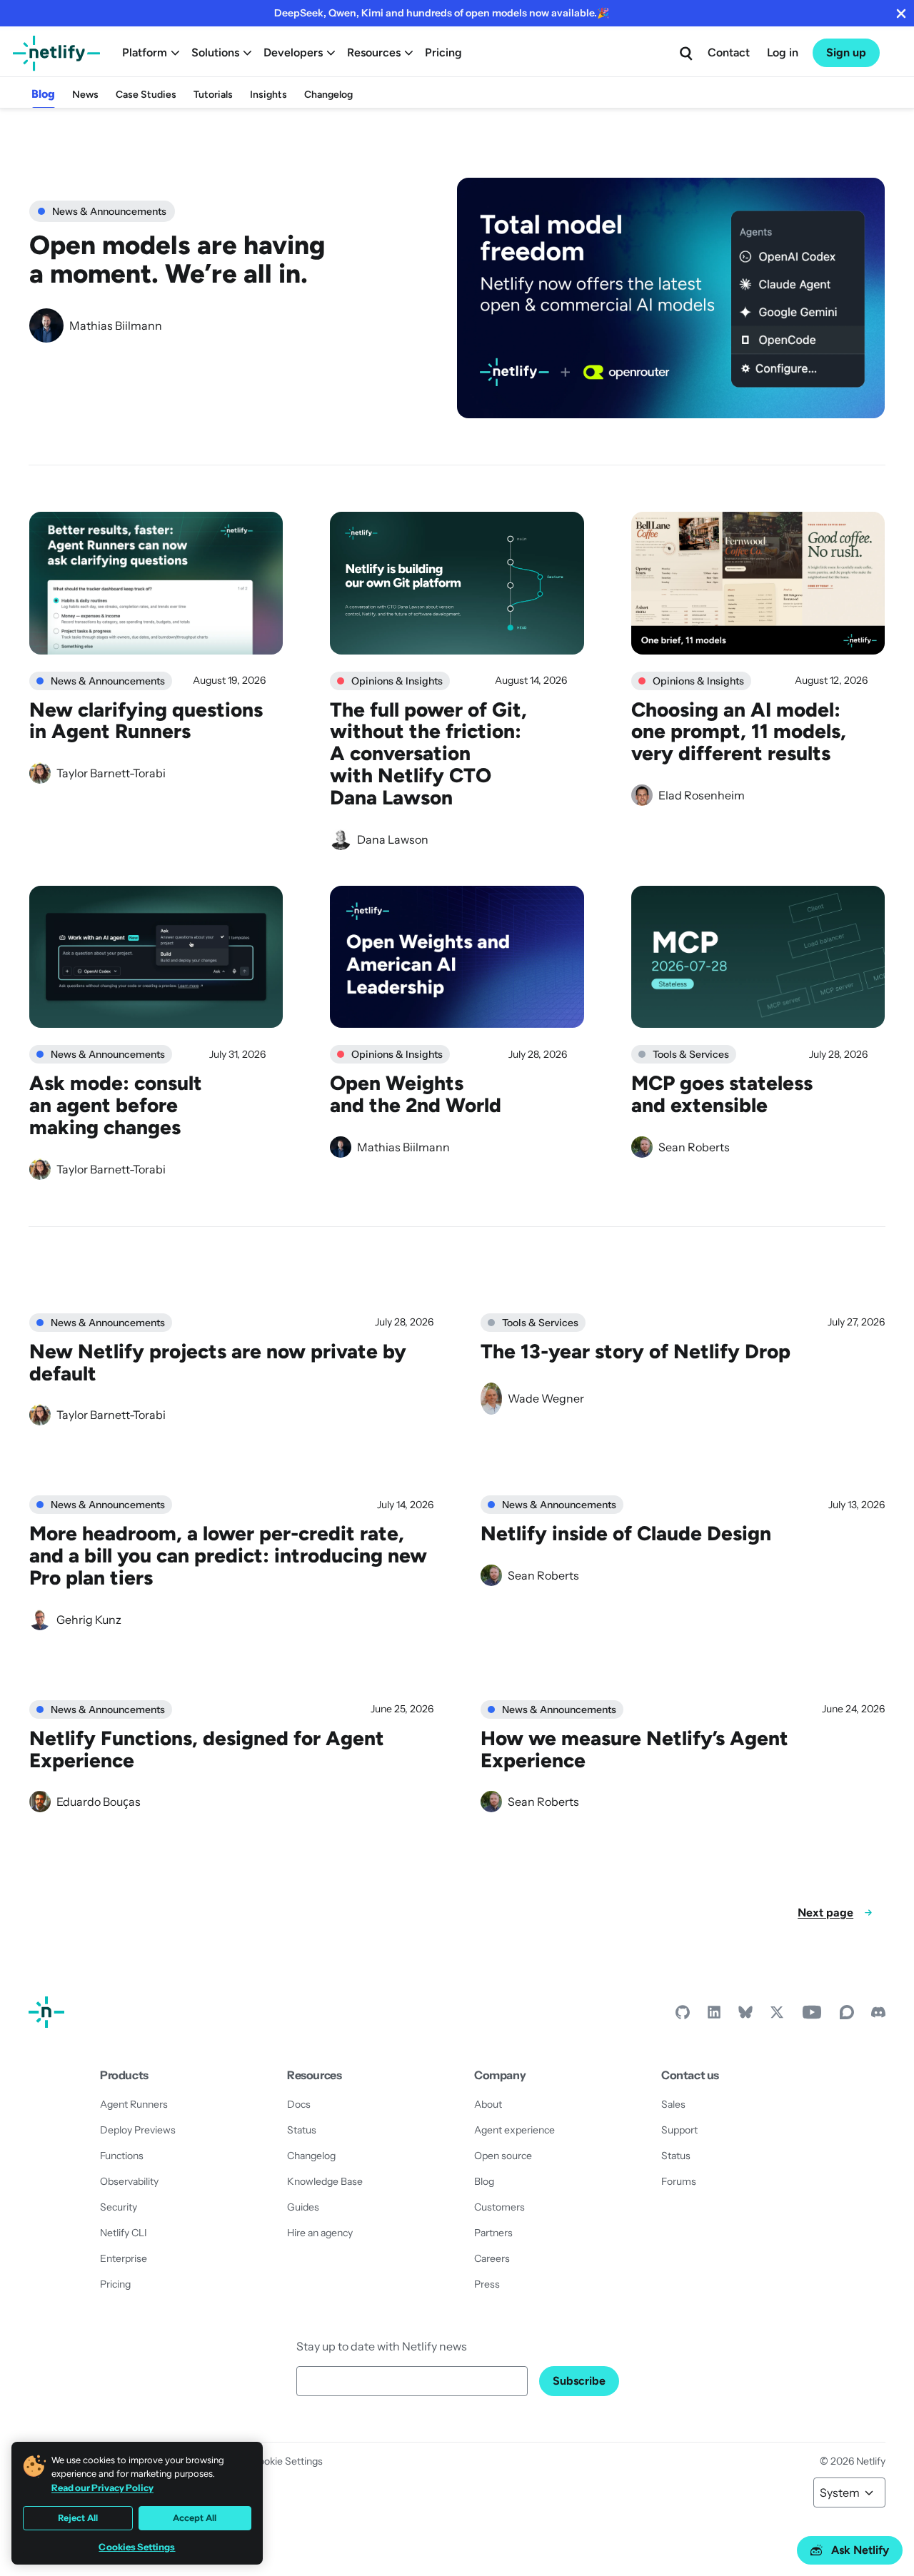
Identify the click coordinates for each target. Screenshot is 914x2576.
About (488, 2104)
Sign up (846, 52)
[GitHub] (683, 2016)
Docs (299, 2104)
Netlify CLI (124, 2233)
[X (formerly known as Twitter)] (777, 2016)
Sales (673, 2104)
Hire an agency (320, 2233)
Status (302, 2130)
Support (679, 2130)
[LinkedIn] (714, 2016)
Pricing (443, 52)
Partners (493, 2233)
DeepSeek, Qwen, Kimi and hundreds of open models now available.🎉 (442, 13)
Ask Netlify (860, 2550)
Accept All (195, 2518)
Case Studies (146, 95)
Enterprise (124, 2258)
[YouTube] (812, 2016)
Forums (679, 2181)
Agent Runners (134, 2104)
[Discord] (878, 2016)
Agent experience (514, 2130)
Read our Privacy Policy (102, 2487)
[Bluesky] (745, 2016)
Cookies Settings (137, 2547)
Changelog (328, 95)
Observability (129, 2181)
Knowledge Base (325, 2181)
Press (487, 2284)
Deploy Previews (138, 2130)
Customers (499, 2207)
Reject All (78, 2518)
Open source (503, 2156)
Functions (122, 2156)
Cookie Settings (287, 2461)
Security (119, 2207)
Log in (783, 52)
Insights (268, 95)
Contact (729, 52)
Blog (43, 94)
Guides (303, 2207)
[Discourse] (847, 2016)
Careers (492, 2258)
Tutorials (213, 95)
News (85, 95)
